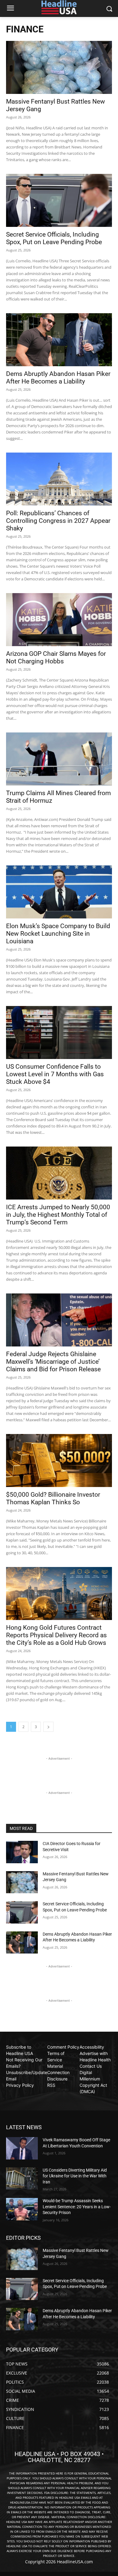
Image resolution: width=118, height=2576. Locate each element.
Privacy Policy (20, 2085)
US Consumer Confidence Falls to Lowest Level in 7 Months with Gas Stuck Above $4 (55, 1074)
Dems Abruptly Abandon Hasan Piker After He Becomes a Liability (58, 378)
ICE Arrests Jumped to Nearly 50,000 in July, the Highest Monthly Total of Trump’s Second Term (58, 1215)
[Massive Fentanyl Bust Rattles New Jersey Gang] (59, 67)
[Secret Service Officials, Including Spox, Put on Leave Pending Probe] (59, 200)
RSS (51, 2085)
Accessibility (92, 2047)
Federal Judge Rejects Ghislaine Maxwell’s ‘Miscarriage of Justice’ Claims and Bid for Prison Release (53, 1362)
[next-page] (48, 1727)
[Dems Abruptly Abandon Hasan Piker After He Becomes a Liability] (59, 340)
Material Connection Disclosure (58, 2072)
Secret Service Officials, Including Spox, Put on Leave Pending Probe (54, 238)
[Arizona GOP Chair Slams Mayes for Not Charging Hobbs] (59, 620)
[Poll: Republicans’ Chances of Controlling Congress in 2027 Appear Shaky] (59, 479)
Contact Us (91, 2066)
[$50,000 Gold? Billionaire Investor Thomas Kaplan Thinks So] (59, 1461)
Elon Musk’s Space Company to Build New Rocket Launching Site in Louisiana (58, 934)
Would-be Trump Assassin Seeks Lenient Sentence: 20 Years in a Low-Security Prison (77, 2207)
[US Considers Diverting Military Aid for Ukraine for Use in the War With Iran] (22, 2179)
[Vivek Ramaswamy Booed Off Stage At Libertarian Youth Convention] (22, 2148)
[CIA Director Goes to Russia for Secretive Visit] (22, 1852)
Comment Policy (63, 2047)
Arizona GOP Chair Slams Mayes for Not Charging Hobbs (56, 657)
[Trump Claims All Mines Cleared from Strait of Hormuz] (59, 759)
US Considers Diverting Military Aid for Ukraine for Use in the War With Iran (75, 2176)
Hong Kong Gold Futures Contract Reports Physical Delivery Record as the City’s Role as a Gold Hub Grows (56, 1635)
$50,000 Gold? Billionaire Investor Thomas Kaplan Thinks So (53, 1498)
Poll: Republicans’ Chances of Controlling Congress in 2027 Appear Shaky (58, 521)
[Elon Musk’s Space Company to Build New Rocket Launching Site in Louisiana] (59, 892)
